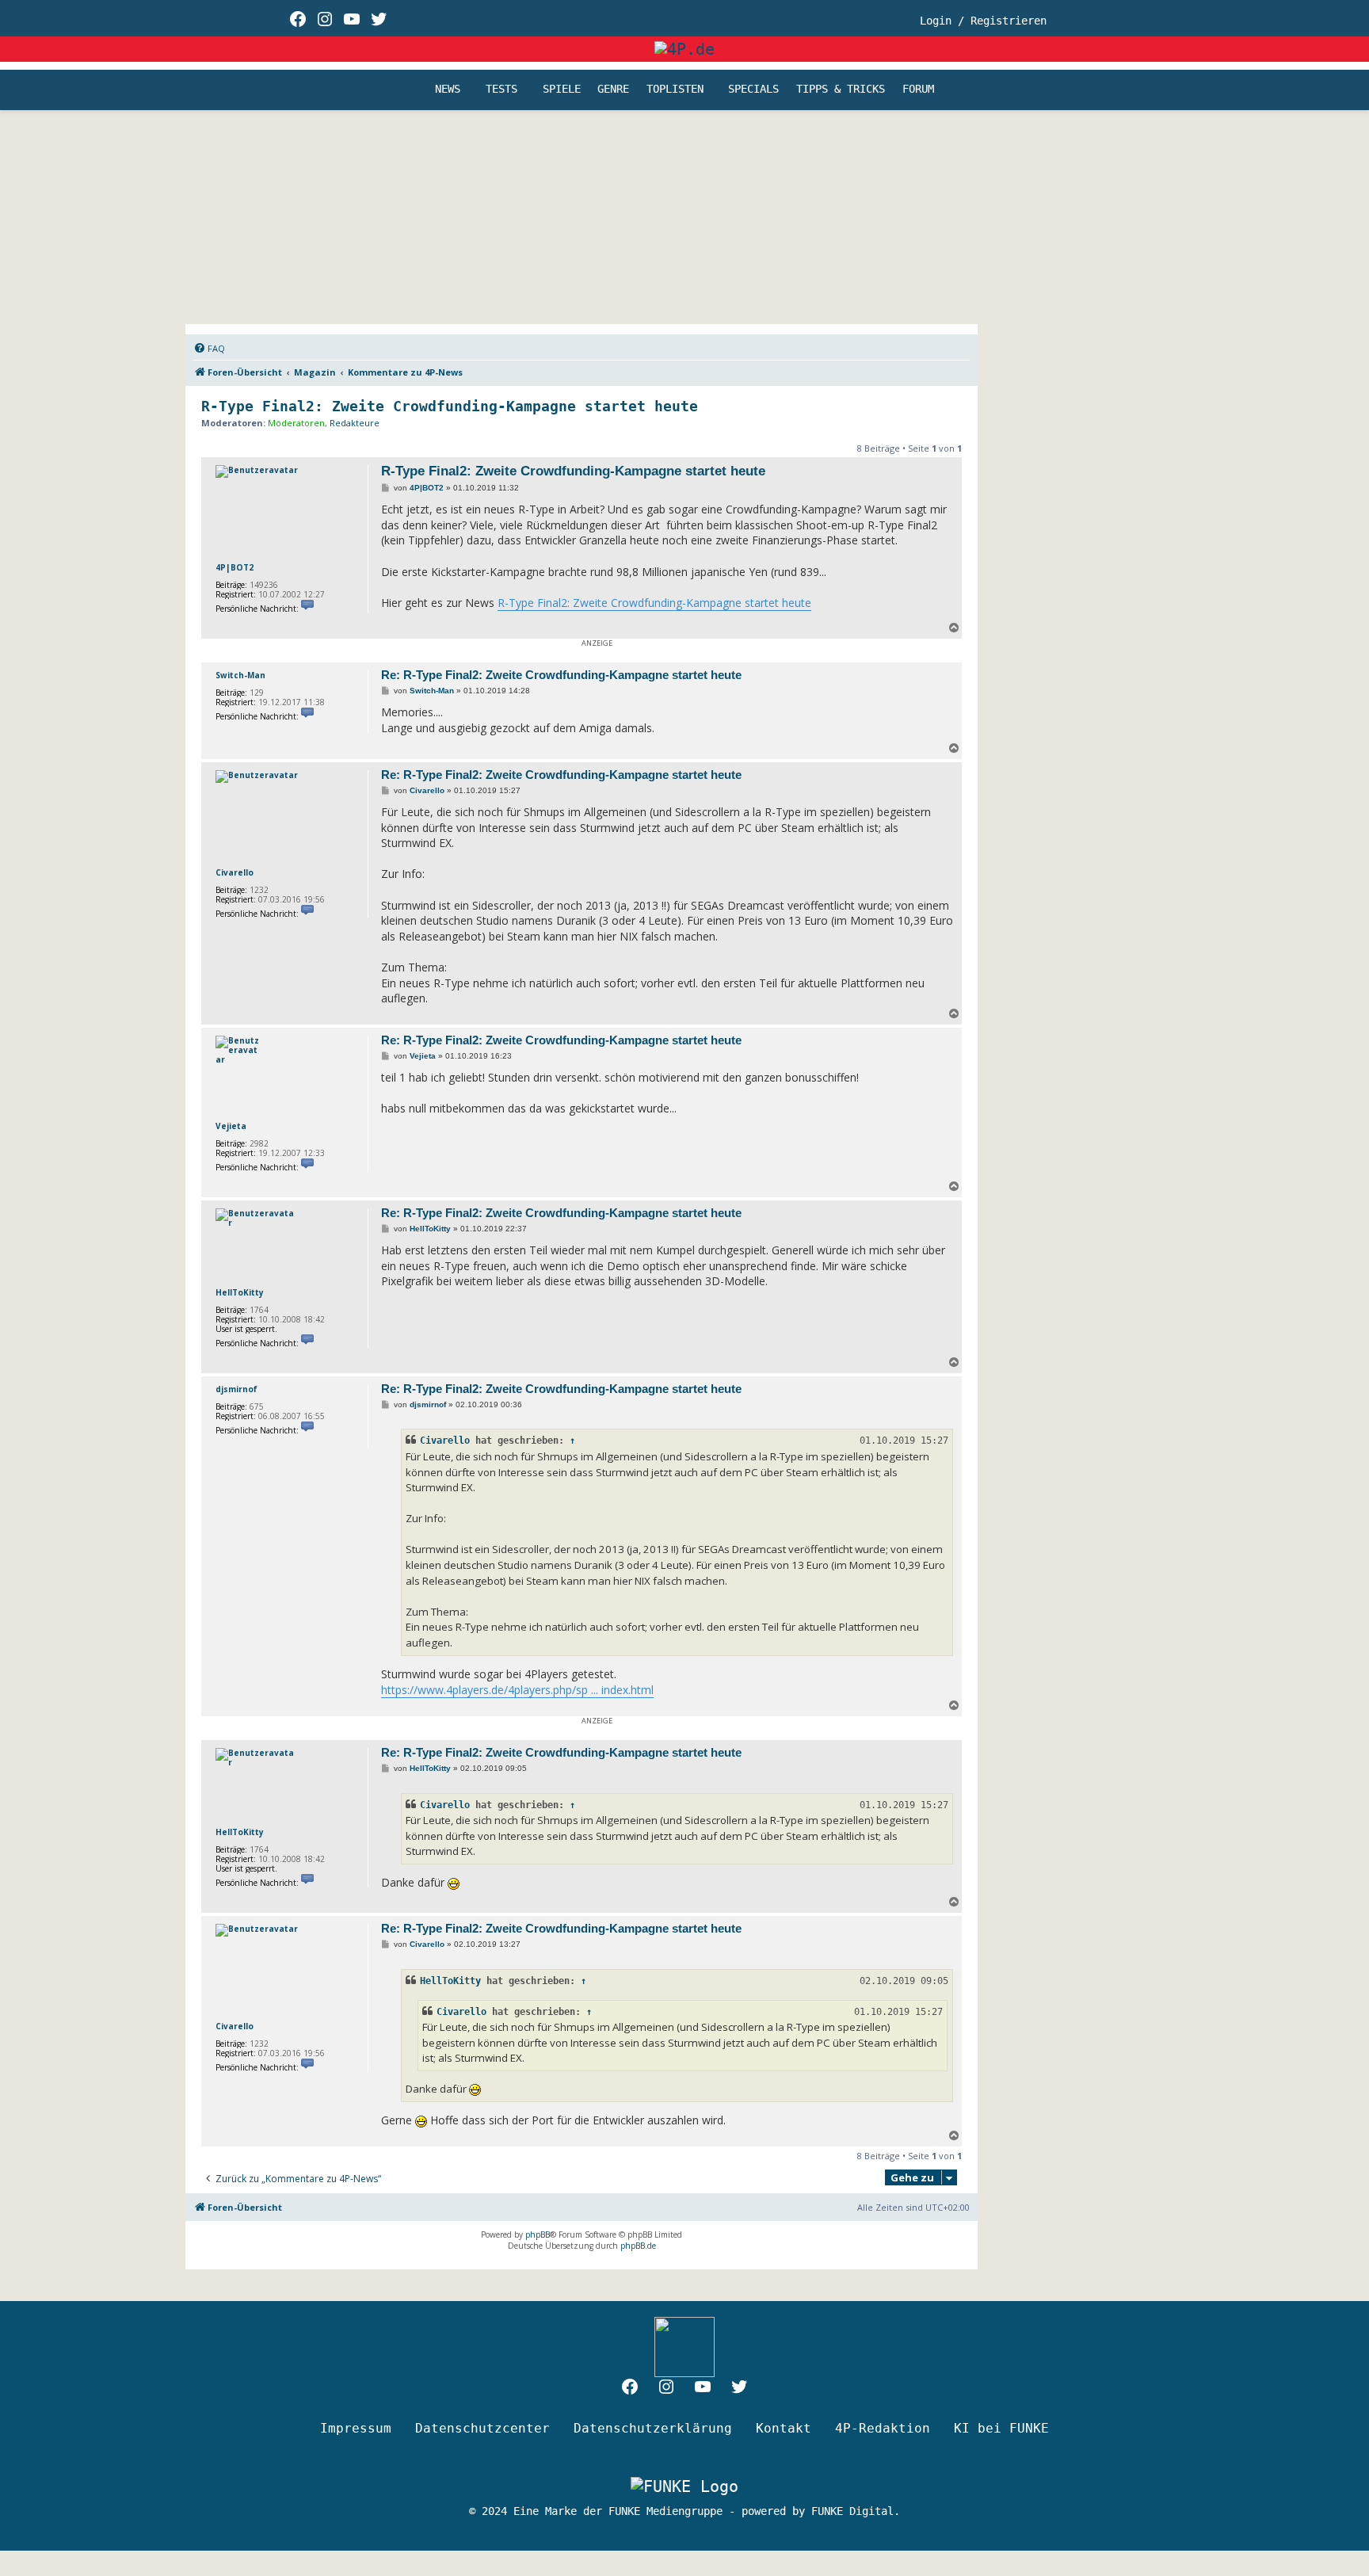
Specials (753, 90)
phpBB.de (638, 2246)
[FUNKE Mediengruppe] (684, 2486)
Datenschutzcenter (482, 2428)
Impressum (356, 2428)
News (448, 90)
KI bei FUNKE (1001, 2428)
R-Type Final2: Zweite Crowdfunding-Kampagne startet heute (450, 406)
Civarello (235, 872)
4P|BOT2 (235, 567)
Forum (918, 90)
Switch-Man (240, 675)
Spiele (562, 90)
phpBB (538, 2234)
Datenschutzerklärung (653, 2428)
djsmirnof (236, 1389)
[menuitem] (209, 349)
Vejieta (231, 1126)
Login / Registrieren (983, 21)
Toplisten (675, 90)
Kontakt (784, 2428)
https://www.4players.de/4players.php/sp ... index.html (517, 1690)
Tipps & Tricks (841, 90)
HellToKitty (240, 1292)
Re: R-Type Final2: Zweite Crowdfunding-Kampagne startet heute (561, 675)
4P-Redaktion (883, 2428)
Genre (613, 90)
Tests (501, 90)
